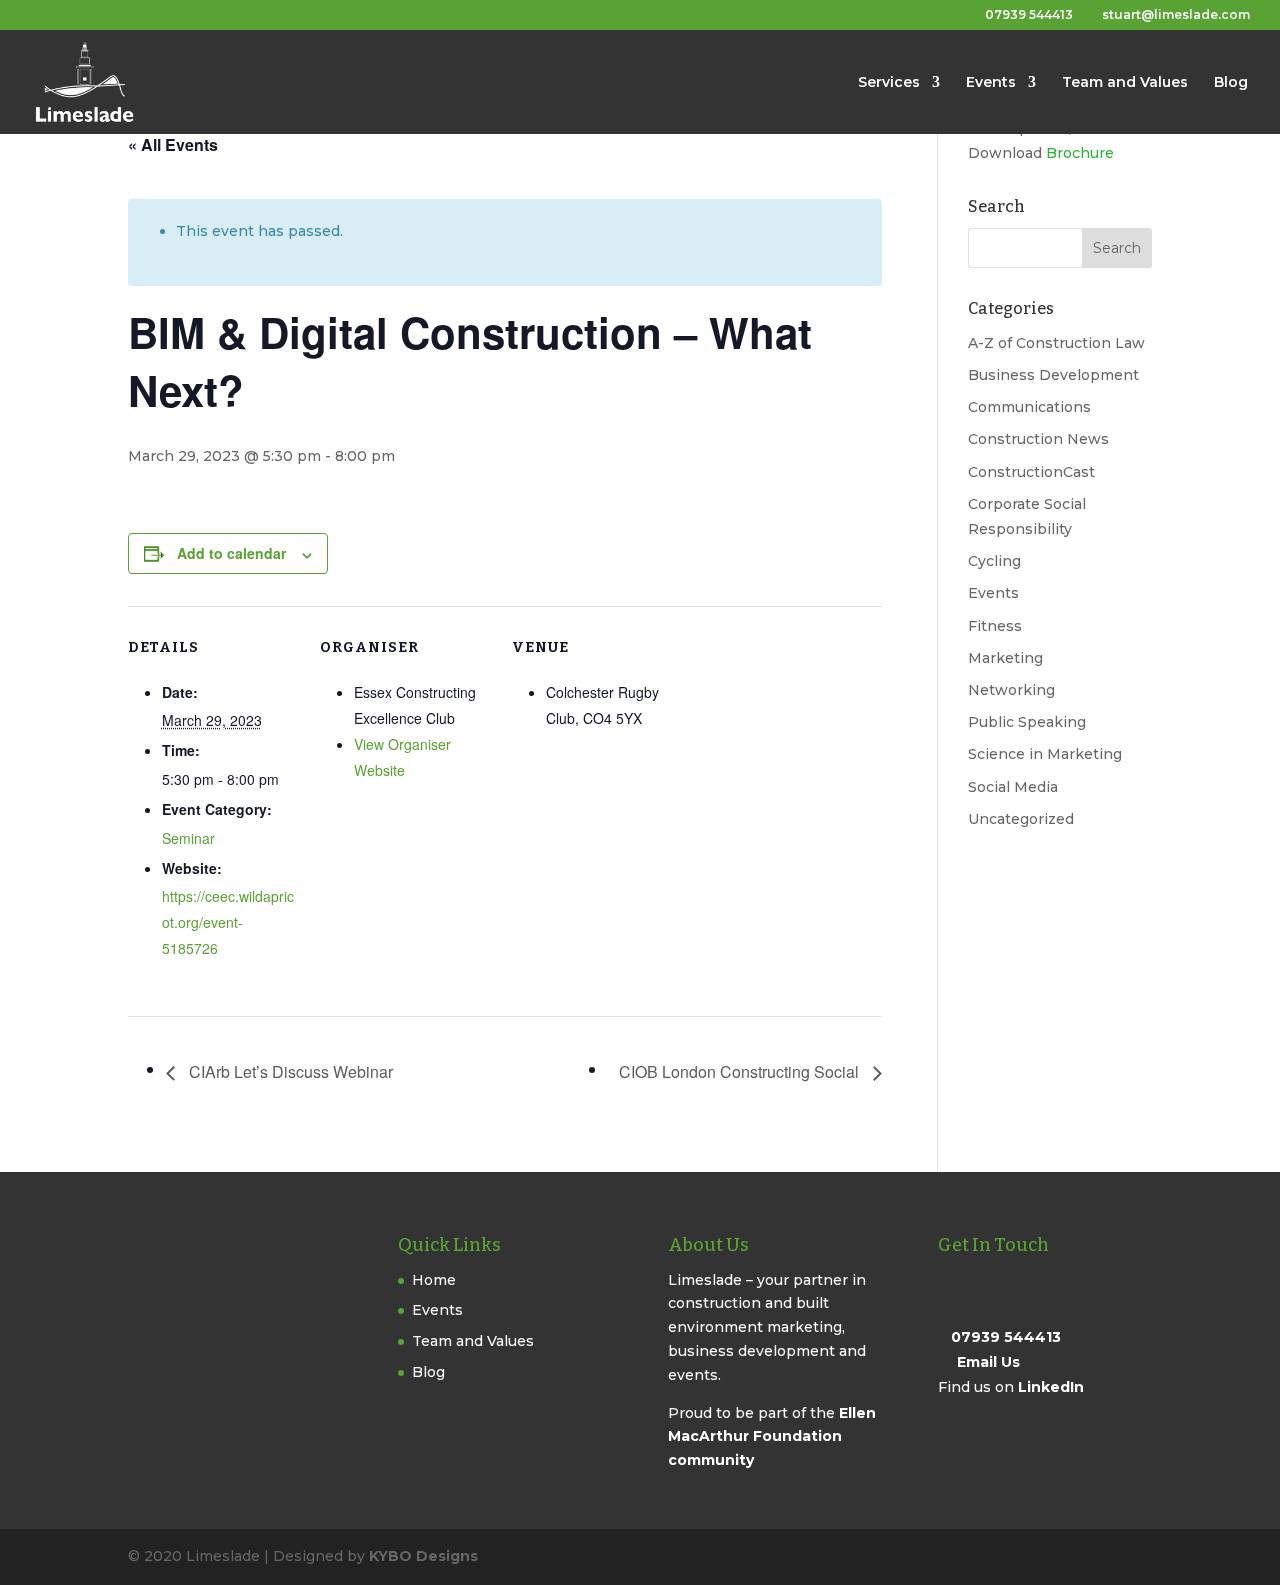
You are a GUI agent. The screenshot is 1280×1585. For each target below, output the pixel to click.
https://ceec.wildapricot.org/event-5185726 (228, 922)
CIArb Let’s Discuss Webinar (289, 1071)
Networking (1011, 690)
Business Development (1053, 375)
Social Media (1013, 787)
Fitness (995, 626)
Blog (1231, 83)
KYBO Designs (423, 1556)
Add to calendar (231, 553)
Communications (1029, 407)
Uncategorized (1021, 819)
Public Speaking (1027, 722)
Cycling (994, 561)
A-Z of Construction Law (1056, 343)
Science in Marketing (1045, 754)
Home (434, 1280)
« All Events (173, 144)
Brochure (1080, 153)
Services (889, 83)
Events (991, 83)
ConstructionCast (1031, 472)
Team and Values (1125, 83)
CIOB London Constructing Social (741, 1071)
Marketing (1005, 658)
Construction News (1038, 439)
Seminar (188, 838)
